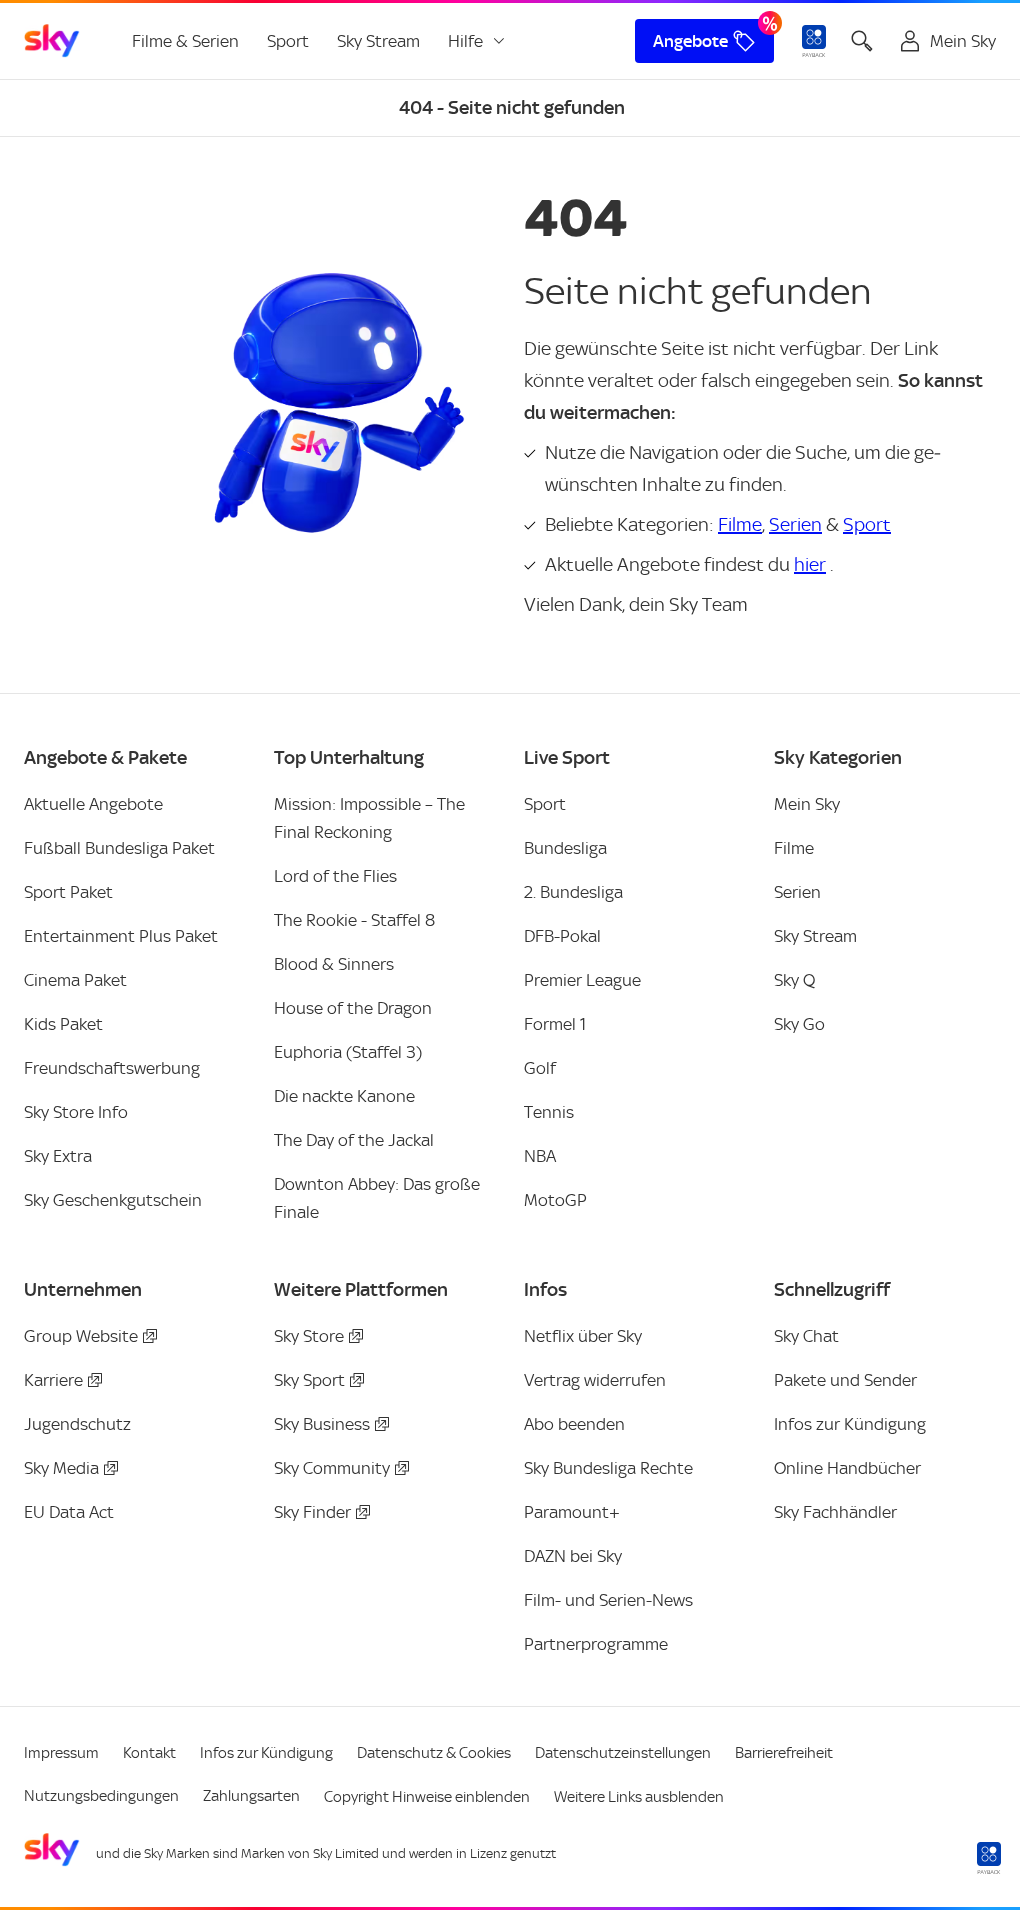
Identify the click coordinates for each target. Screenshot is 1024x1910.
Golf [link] (540, 1068)
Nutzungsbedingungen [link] (101, 1796)
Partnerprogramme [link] (596, 1644)
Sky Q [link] (794, 980)
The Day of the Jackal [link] (354, 1140)
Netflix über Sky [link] (583, 1336)
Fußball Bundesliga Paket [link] (119, 848)
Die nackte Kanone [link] (344, 1096)
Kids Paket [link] (63, 1024)
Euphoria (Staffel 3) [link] (348, 1052)
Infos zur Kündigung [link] (850, 1424)
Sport (867, 524)
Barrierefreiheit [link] (784, 1753)
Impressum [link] (61, 1753)
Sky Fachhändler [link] (835, 1512)
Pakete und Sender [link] (845, 1380)
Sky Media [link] (61, 1468)
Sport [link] (288, 41)
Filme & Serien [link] (185, 41)
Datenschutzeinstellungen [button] (623, 1753)
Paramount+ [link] (572, 1512)
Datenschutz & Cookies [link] (434, 1753)
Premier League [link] (582, 980)
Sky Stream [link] (378, 41)
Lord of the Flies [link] (335, 876)
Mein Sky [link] (807, 804)
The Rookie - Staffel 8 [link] (354, 920)
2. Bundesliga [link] (573, 892)
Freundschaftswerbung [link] (112, 1068)
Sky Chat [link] (806, 1336)
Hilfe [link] (465, 41)
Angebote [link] (690, 41)
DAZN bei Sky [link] (573, 1556)
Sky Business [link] (322, 1424)
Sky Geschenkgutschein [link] (113, 1200)
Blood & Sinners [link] (334, 964)
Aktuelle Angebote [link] (93, 804)
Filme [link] (794, 848)
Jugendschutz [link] (77, 1424)
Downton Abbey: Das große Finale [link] (377, 1198)
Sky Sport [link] (309, 1380)
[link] (52, 41)
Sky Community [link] (332, 1468)
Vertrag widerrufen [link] (595, 1380)
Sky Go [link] (799, 1024)
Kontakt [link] (149, 1753)
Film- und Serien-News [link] (608, 1600)
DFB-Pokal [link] (562, 936)
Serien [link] (797, 892)
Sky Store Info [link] (76, 1112)
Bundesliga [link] (565, 848)
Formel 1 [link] (555, 1024)
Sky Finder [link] (312, 1512)
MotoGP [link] (555, 1200)
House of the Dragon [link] (353, 1008)
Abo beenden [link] (574, 1424)
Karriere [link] (53, 1380)
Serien (795, 524)
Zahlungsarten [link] (251, 1796)
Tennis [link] (549, 1112)
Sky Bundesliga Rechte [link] (608, 1468)
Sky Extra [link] (58, 1156)
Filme (740, 524)
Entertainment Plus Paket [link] (121, 936)
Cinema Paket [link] (75, 980)
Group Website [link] (81, 1336)
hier (810, 564)
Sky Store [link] (309, 1336)
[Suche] (862, 41)
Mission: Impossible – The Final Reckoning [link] (369, 818)
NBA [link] (540, 1156)
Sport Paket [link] (68, 892)
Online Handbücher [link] (847, 1468)
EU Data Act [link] (69, 1512)
